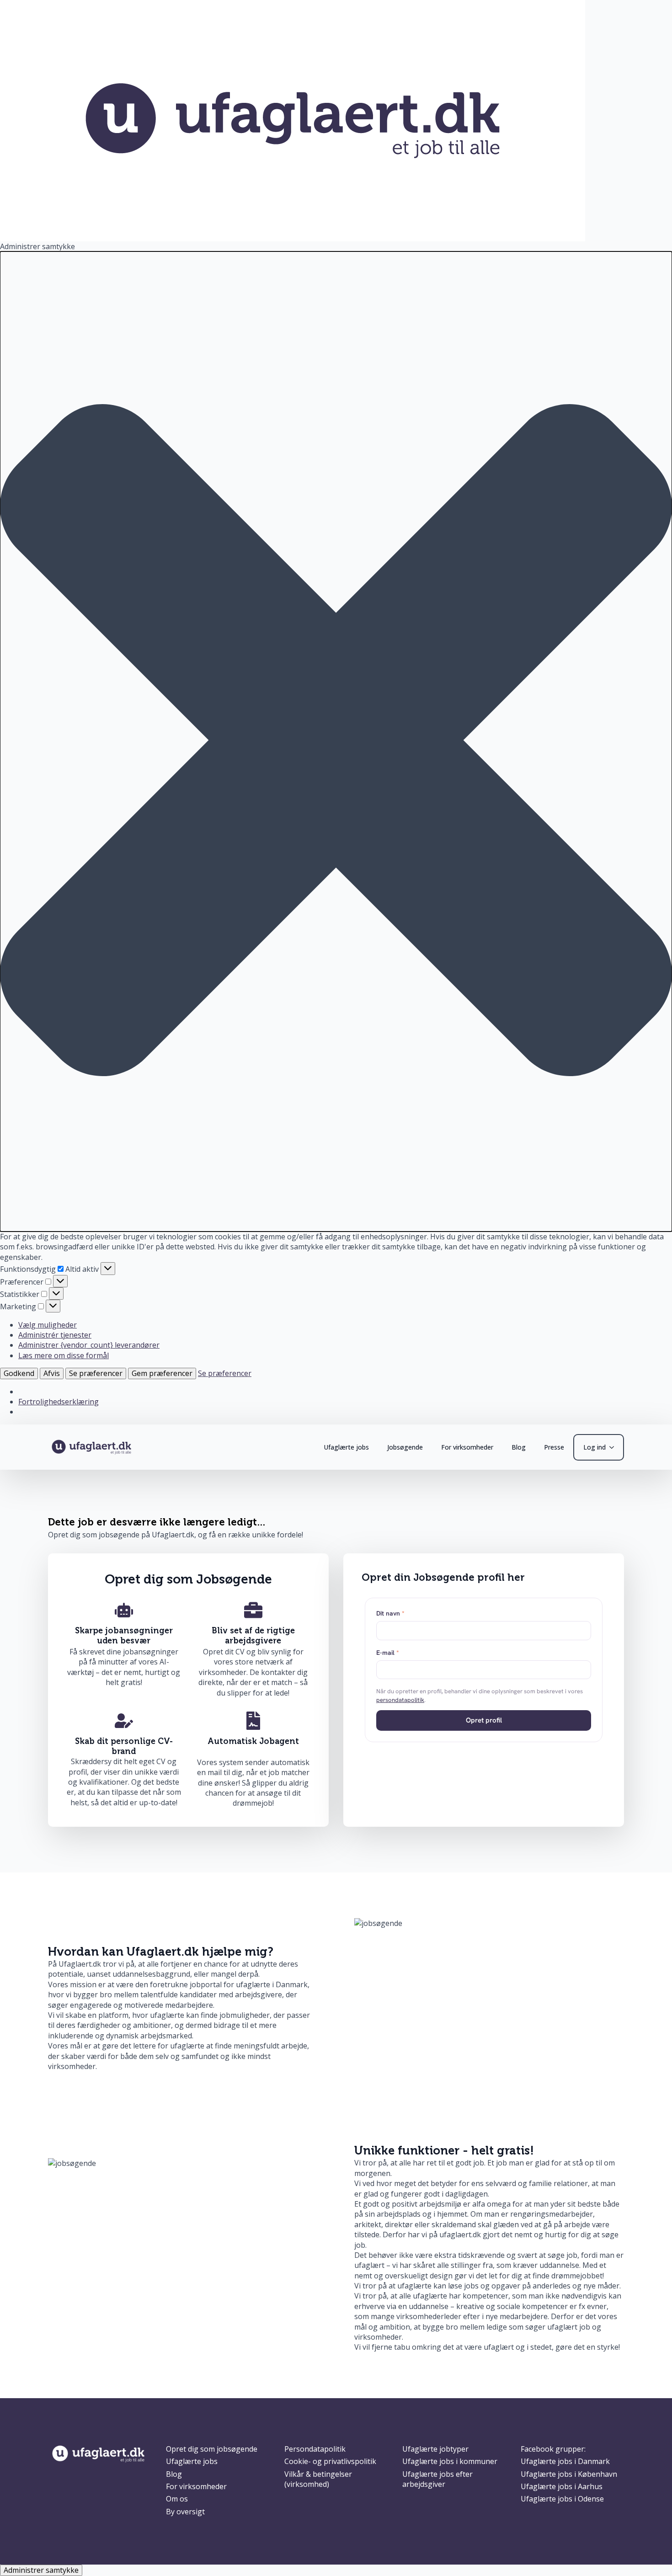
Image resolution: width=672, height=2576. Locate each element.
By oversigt (185, 2512)
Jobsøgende (405, 1447)
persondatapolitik (400, 1700)
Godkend (19, 1373)
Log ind (595, 1447)
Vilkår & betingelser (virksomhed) (318, 2479)
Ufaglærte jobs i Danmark (565, 2461)
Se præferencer (96, 1373)
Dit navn (390, 1613)
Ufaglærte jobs (346, 1447)
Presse (554, 1447)
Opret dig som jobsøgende (212, 2449)
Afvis (52, 1373)
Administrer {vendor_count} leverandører (89, 1345)
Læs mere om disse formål (64, 1355)
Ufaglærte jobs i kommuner (450, 2461)
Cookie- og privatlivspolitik (330, 2461)
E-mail (388, 1653)
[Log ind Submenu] (614, 1447)
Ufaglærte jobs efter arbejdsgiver (437, 2479)
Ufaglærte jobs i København (569, 2474)
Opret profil (484, 1720)
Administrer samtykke (41, 2570)
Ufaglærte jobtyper (435, 2449)
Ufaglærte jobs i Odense (562, 2499)
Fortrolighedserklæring (59, 1402)
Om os (177, 2499)
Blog (519, 1447)
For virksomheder (467, 1447)
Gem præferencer (162, 1373)
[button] (336, 741)
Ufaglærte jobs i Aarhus (562, 2486)
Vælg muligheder (48, 1325)
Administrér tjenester (55, 1335)
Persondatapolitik (315, 2449)
